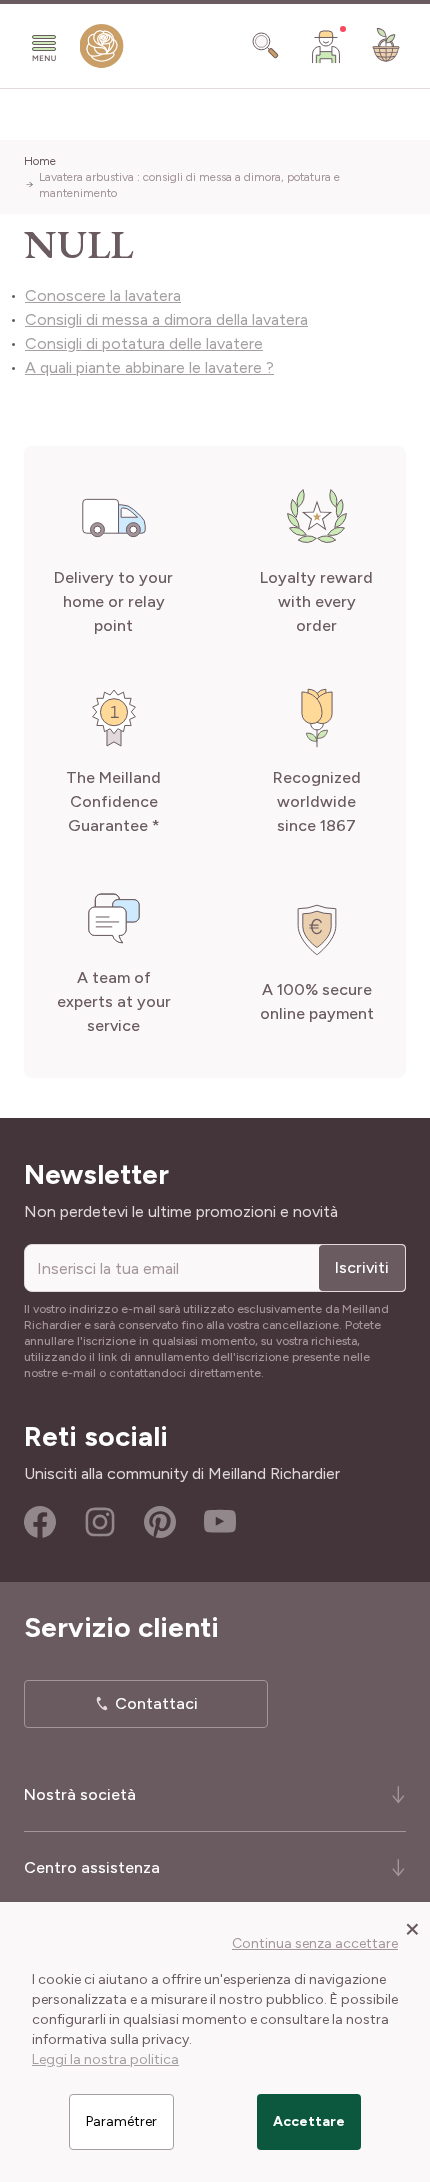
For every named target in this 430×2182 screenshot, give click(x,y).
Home (40, 161)
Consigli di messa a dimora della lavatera (166, 319)
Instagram (100, 1522)
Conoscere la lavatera (103, 295)
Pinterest (160, 1522)
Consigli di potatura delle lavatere (144, 343)
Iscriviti (362, 1267)
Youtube (220, 1522)
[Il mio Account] (326, 46)
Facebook (40, 1522)
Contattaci (156, 1703)
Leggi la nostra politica (105, 2059)
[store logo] (102, 50)
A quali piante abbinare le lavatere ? (149, 367)
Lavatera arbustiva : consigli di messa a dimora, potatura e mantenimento (189, 185)
